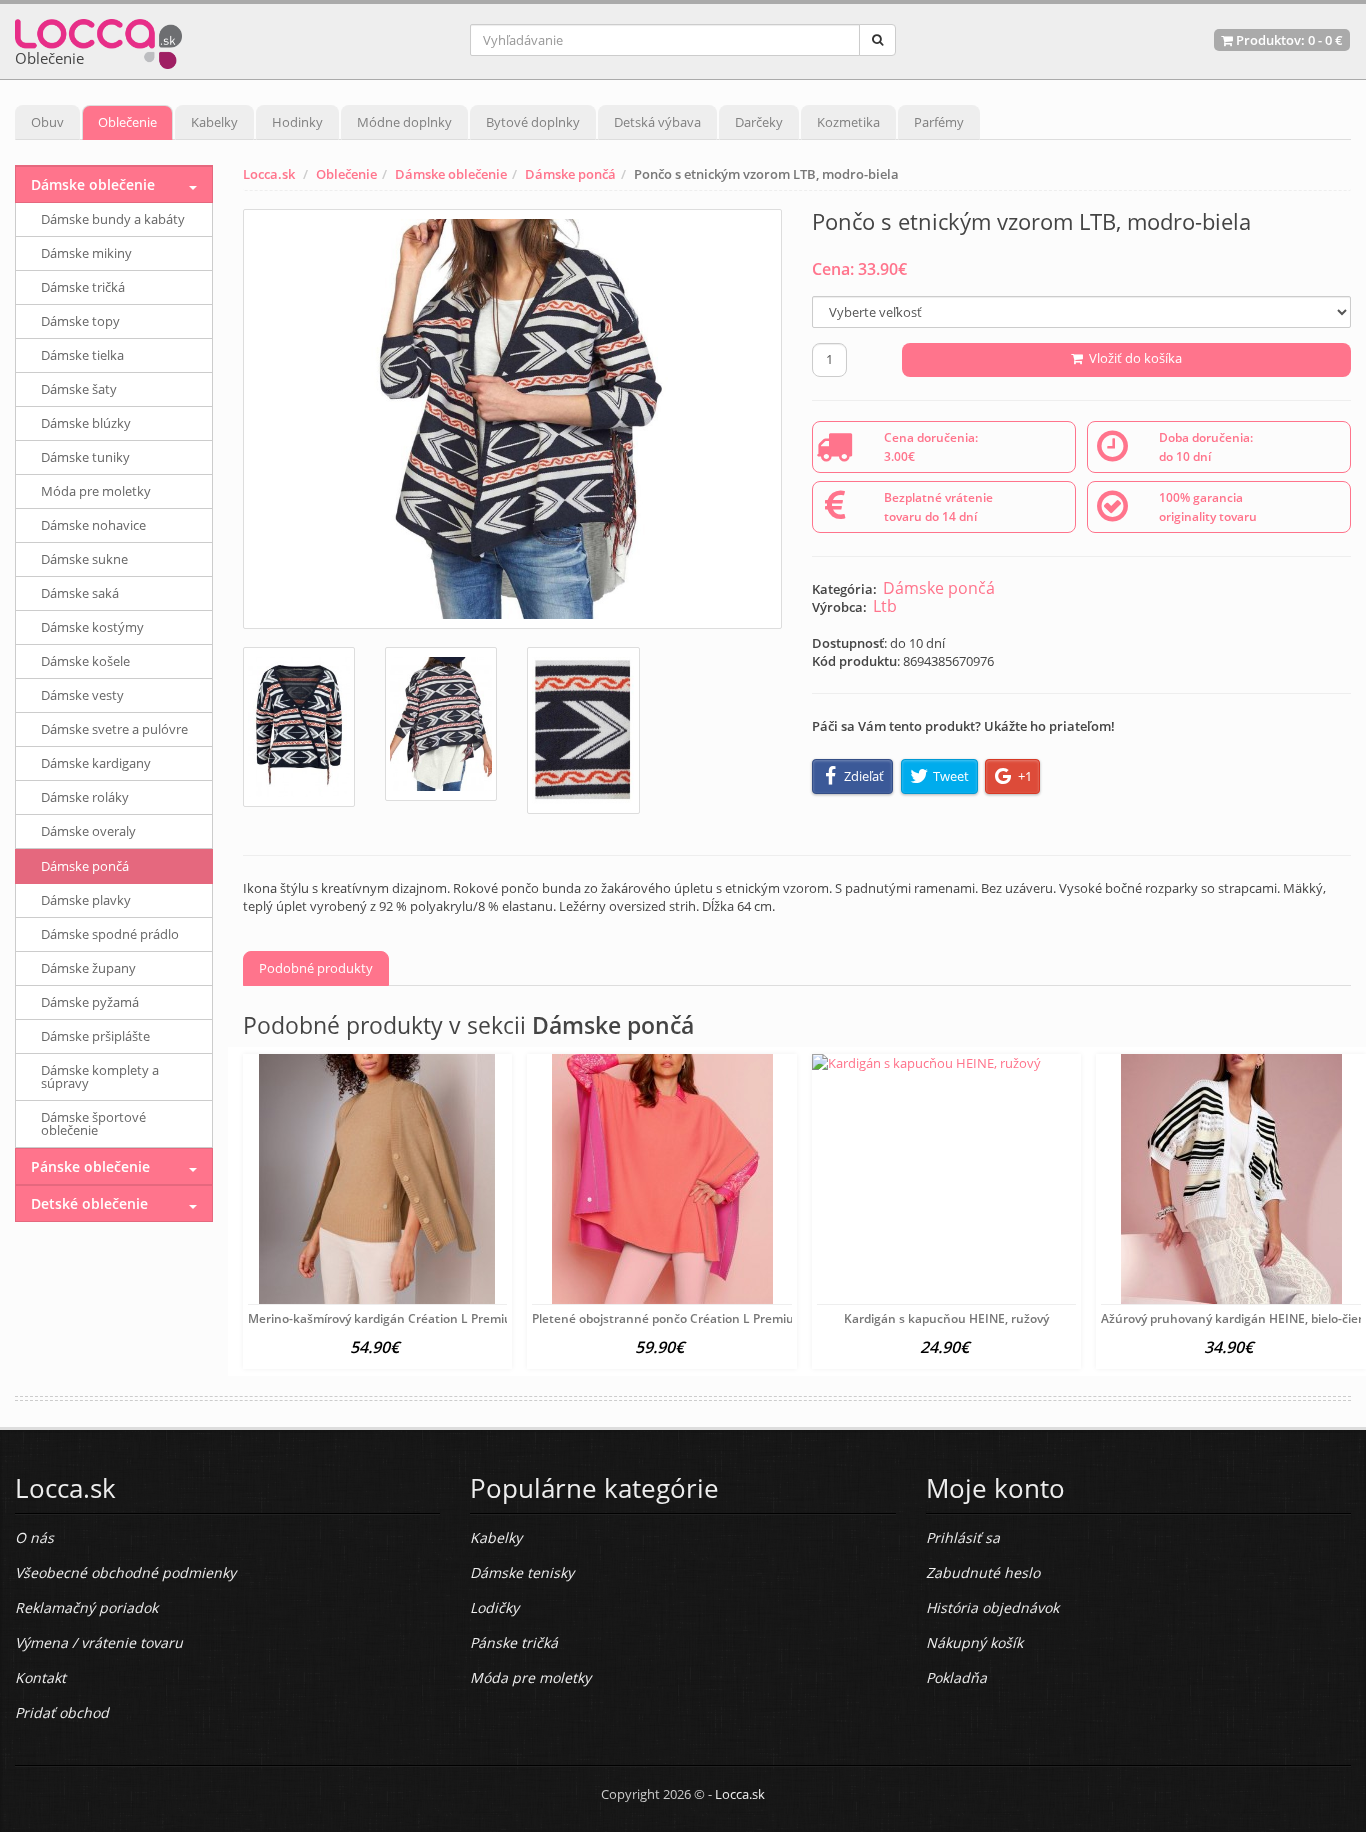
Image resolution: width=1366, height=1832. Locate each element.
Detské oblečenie (89, 1203)
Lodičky (494, 1607)
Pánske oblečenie (90, 1166)
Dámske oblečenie (451, 174)
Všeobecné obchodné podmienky (125, 1572)
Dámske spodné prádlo (110, 934)
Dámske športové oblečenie (93, 1123)
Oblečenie (127, 122)
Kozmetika (848, 122)
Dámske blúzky (86, 423)
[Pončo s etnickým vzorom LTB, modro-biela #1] (299, 727)
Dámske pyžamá (90, 1002)
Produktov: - (1288, 40)
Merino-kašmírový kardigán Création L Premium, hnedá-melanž (430, 1318)
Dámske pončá (570, 174)
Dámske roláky (85, 797)
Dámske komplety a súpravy (100, 1076)
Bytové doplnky (533, 122)
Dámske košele (85, 661)
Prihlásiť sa (963, 1537)
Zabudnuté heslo (983, 1572)
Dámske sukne (84, 559)
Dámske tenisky (522, 1572)
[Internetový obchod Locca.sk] (98, 39)
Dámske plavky (86, 900)
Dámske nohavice (93, 525)
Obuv (47, 122)
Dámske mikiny (86, 253)
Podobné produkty (316, 968)
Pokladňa (956, 1677)
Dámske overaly (88, 831)
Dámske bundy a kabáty (113, 219)
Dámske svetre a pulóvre (114, 729)
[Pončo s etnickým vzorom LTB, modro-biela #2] (441, 724)
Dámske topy (80, 321)
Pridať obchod (62, 1712)
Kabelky (214, 122)
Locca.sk (269, 174)
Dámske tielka (82, 355)
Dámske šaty (79, 389)
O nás (34, 1537)
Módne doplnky (404, 122)
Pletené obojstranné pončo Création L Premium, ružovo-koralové (717, 1318)
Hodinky (297, 122)
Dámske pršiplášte (95, 1036)
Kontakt (40, 1677)
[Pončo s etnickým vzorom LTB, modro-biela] (512, 419)
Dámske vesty (82, 695)
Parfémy (939, 122)
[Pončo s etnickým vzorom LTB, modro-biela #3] (583, 730)
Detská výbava (657, 122)
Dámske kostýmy (92, 627)
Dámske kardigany (96, 763)
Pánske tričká (514, 1642)
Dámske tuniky (85, 457)
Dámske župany (88, 968)
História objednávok (992, 1607)
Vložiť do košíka (1132, 358)
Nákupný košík (974, 1642)
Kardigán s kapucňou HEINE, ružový (946, 1318)
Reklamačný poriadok (86, 1607)
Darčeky (759, 122)
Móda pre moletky (96, 491)
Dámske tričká (83, 287)
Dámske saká (80, 593)
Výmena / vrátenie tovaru (99, 1642)
